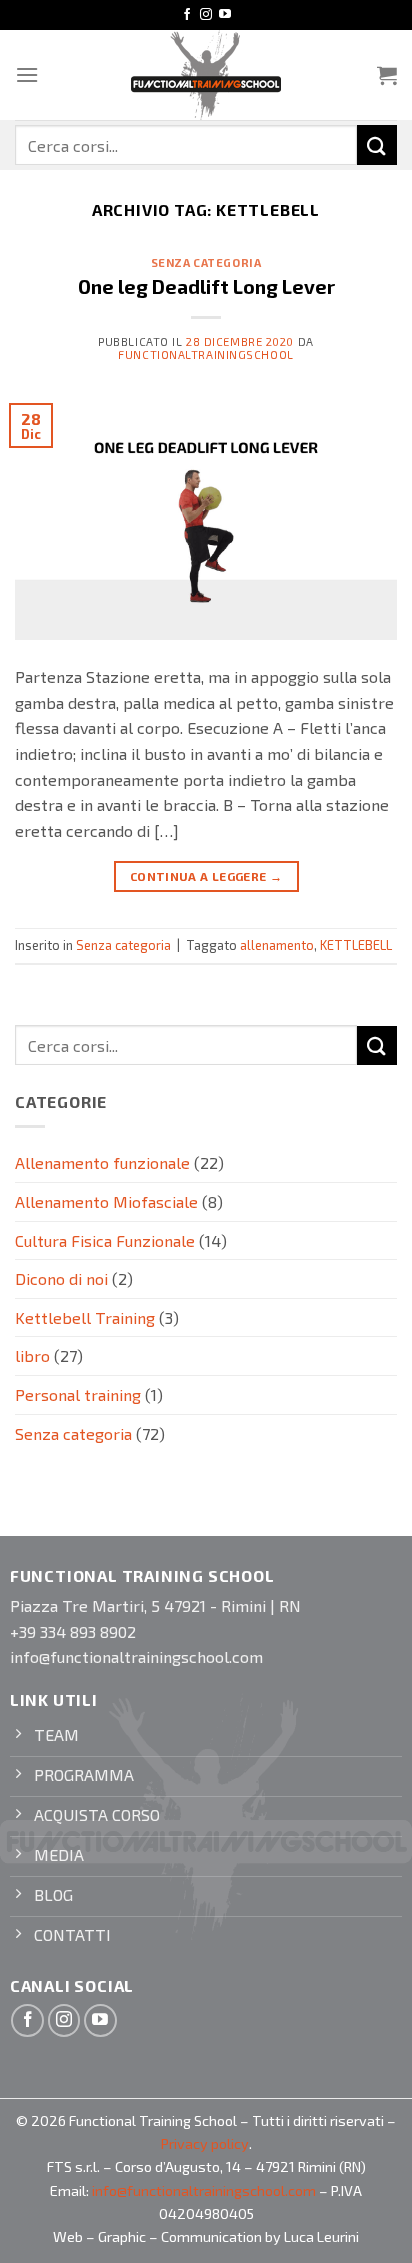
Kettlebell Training (85, 1317)
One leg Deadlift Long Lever (206, 286)
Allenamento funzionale (102, 1162)
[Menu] (27, 74)
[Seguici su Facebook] (187, 15)
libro (32, 1355)
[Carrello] (387, 75)
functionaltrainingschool (205, 354)
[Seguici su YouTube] (225, 15)
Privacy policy (205, 2143)
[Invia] (377, 144)
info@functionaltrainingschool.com (204, 2190)
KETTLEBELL (356, 945)
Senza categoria (206, 262)
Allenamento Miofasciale (106, 1201)
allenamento (277, 945)
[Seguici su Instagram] (206, 15)
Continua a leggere (206, 876)
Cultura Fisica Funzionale (105, 1240)
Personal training (78, 1394)
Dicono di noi (61, 1278)
